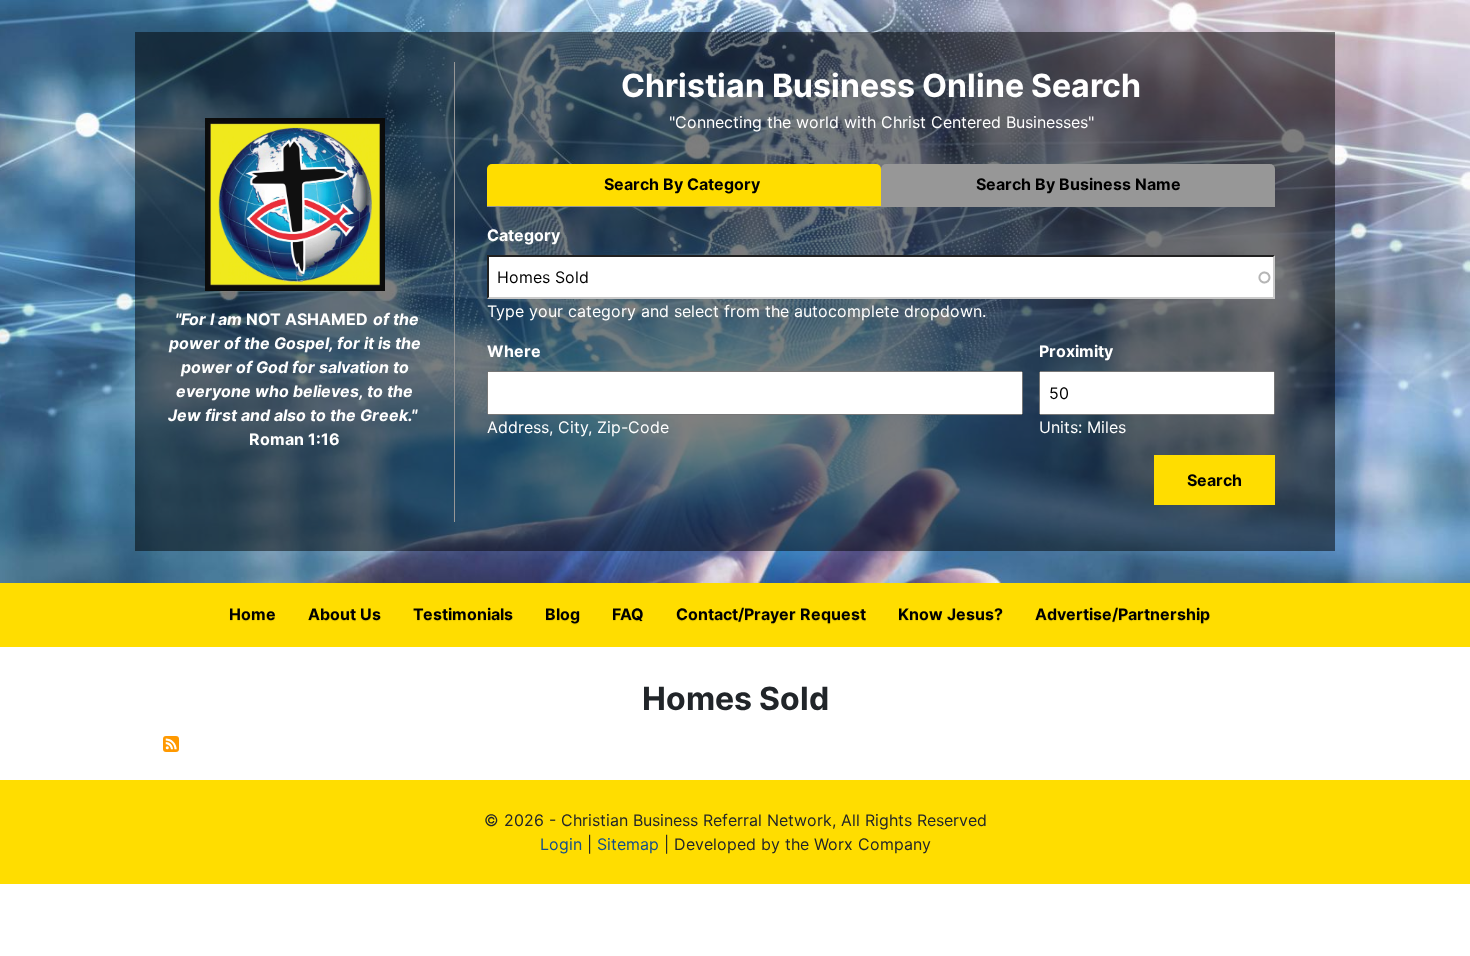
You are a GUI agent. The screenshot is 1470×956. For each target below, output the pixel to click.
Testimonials (463, 614)
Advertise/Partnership (1122, 614)
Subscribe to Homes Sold (171, 744)
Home (252, 614)
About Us (344, 614)
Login (561, 844)
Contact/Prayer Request (771, 614)
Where (514, 351)
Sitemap (628, 844)
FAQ (628, 614)
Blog (562, 614)
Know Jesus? (950, 614)
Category (523, 235)
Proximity (1076, 351)
